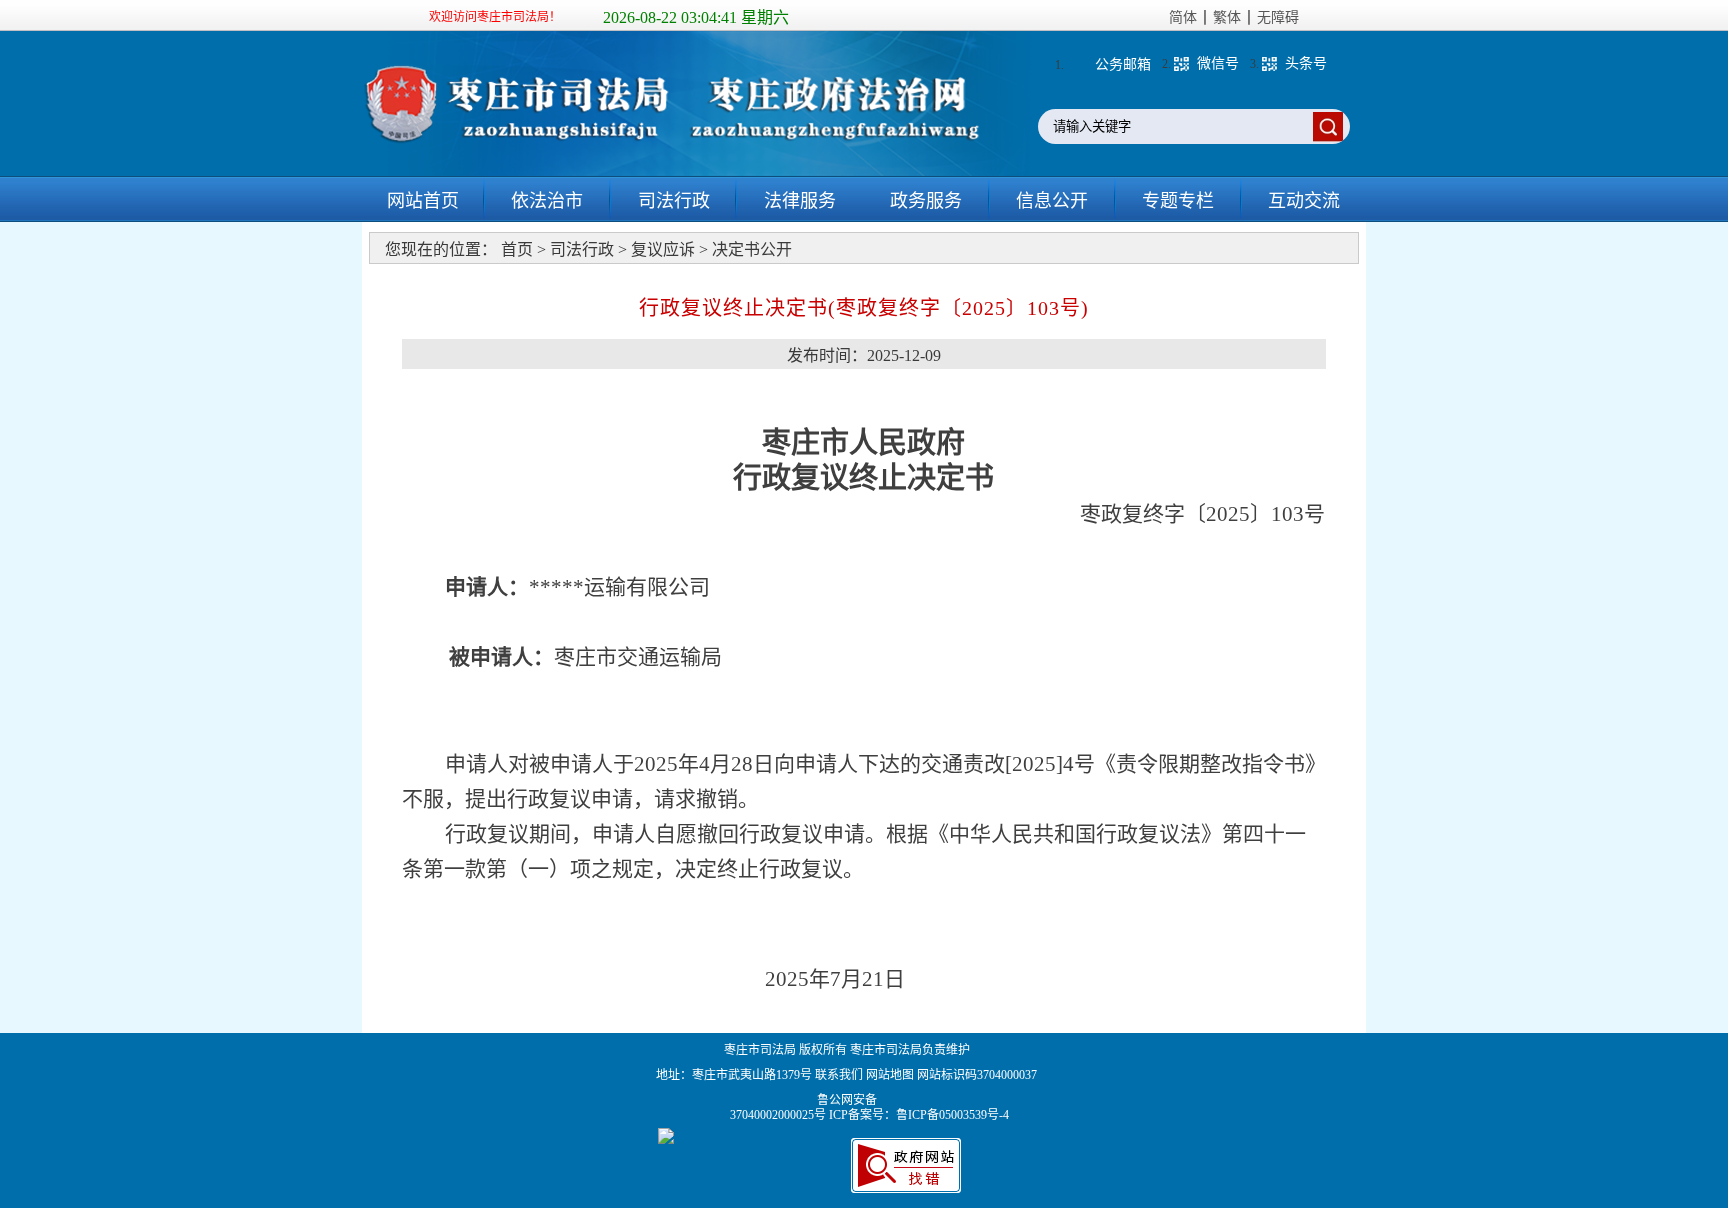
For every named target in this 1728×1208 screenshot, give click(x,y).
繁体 (1227, 17)
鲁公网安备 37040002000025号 (779, 1107)
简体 (1183, 17)
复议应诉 (663, 249)
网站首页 (423, 201)
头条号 (1306, 63)
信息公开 (1052, 201)
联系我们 (839, 1075)
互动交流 (1304, 201)
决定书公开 (752, 249)
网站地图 (890, 1075)
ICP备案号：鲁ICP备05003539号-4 (919, 1115)
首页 (517, 249)
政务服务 (926, 201)
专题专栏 (1178, 201)
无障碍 (1278, 17)
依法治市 (547, 201)
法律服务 (800, 201)
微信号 (1218, 63)
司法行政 (674, 201)
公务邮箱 (1123, 64)
